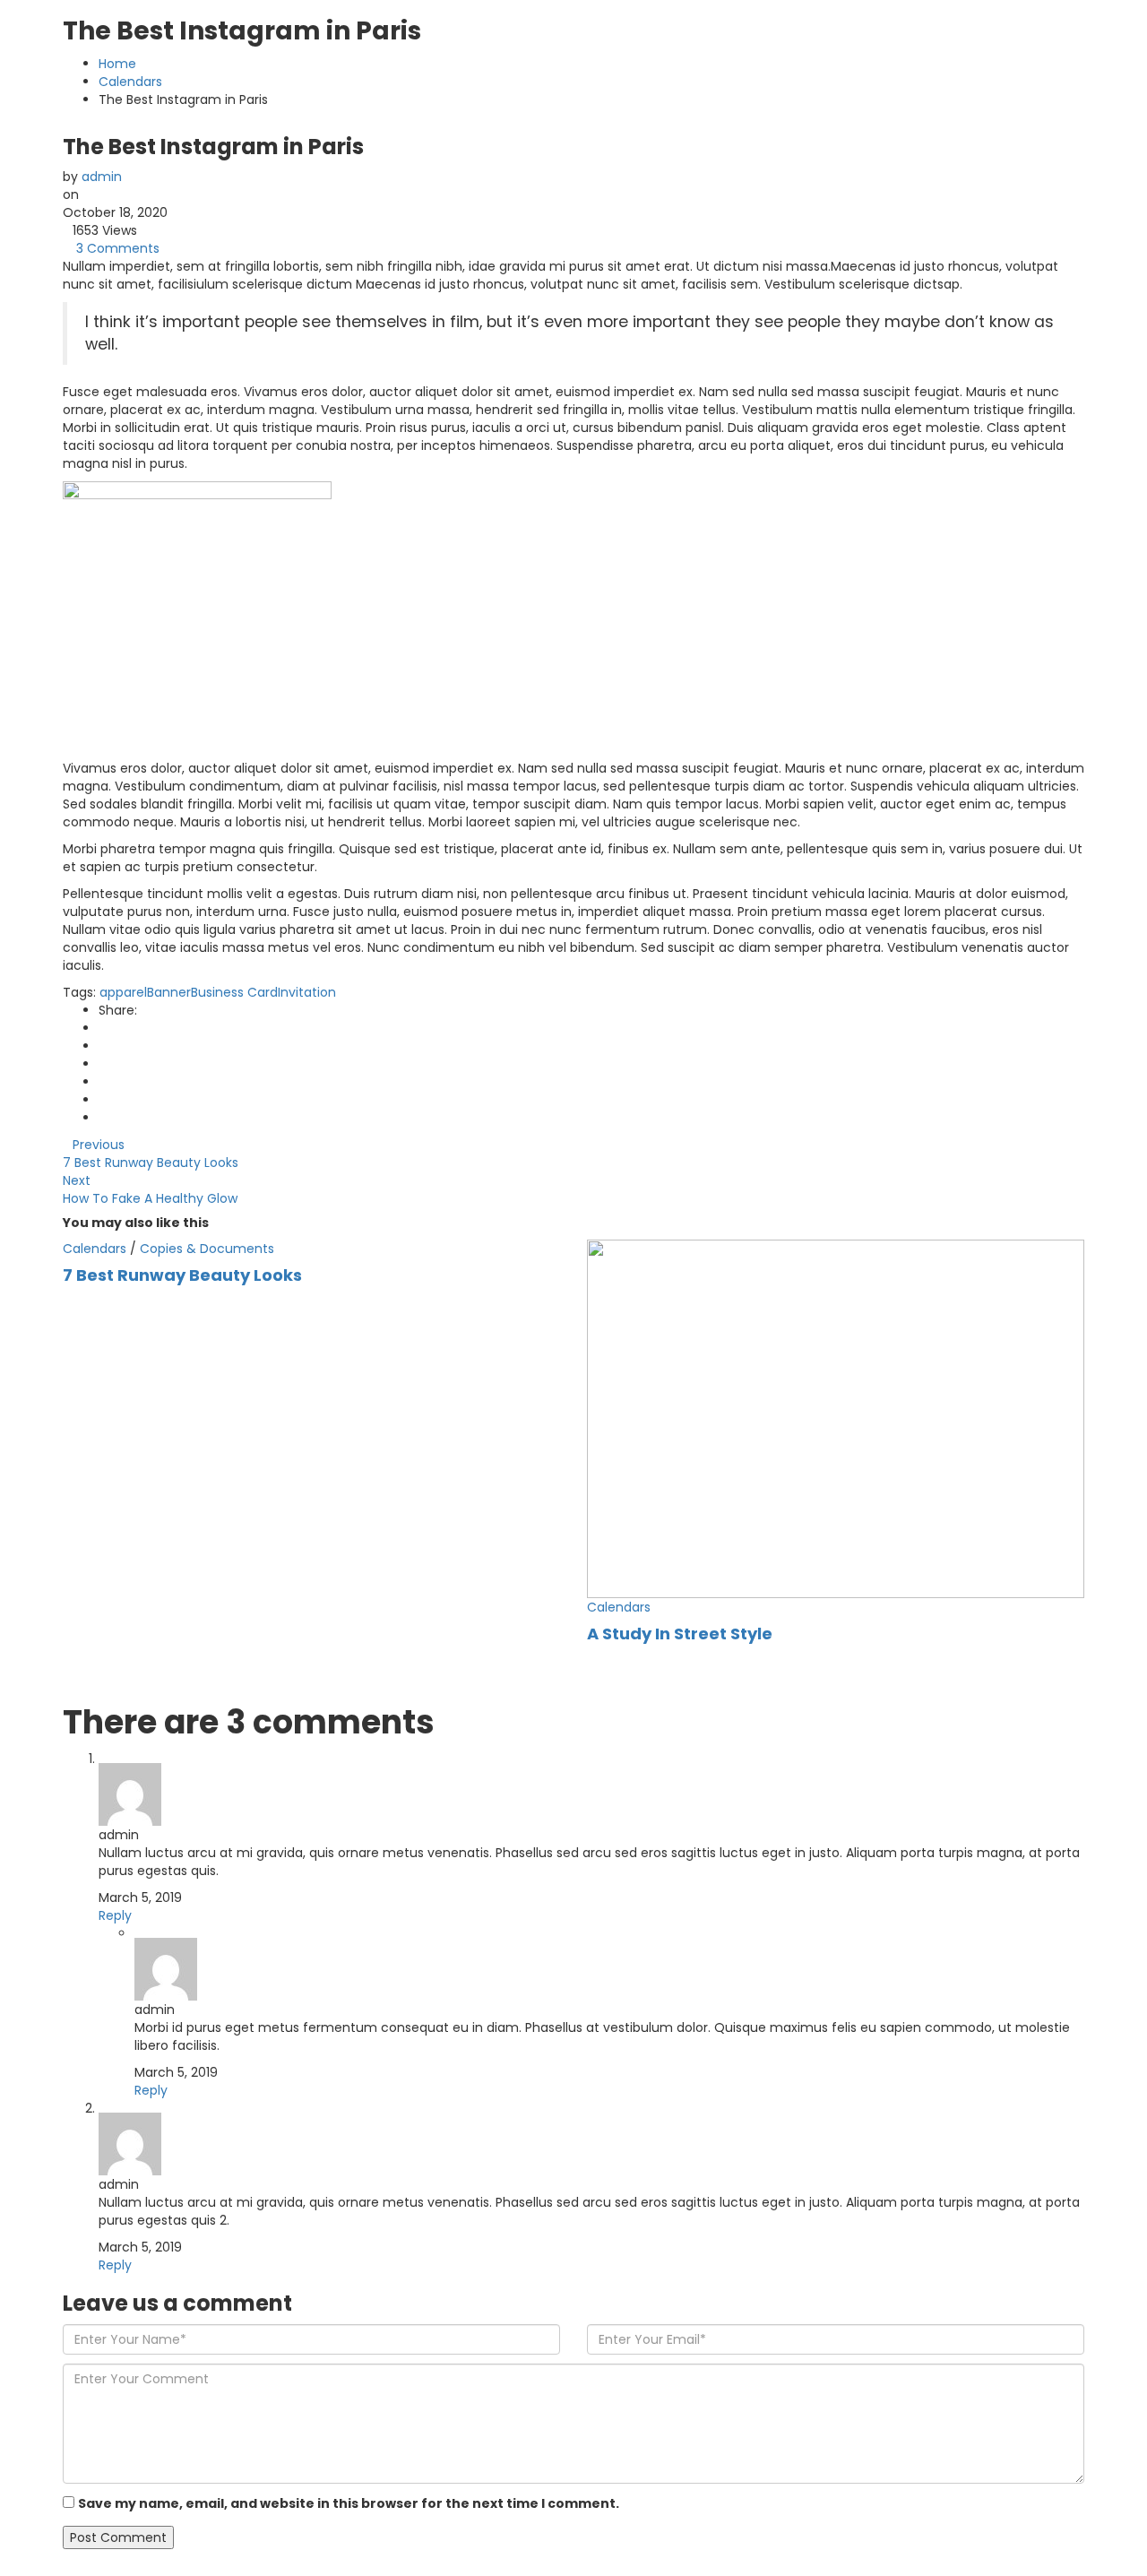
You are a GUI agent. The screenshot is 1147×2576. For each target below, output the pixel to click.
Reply (115, 1915)
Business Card (234, 992)
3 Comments (118, 248)
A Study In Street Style (680, 1634)
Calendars (130, 82)
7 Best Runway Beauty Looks (182, 1275)
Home (117, 64)
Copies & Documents (207, 1249)
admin (102, 177)
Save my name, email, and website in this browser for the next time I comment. (349, 2503)
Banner (169, 992)
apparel (123, 992)
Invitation (307, 992)
